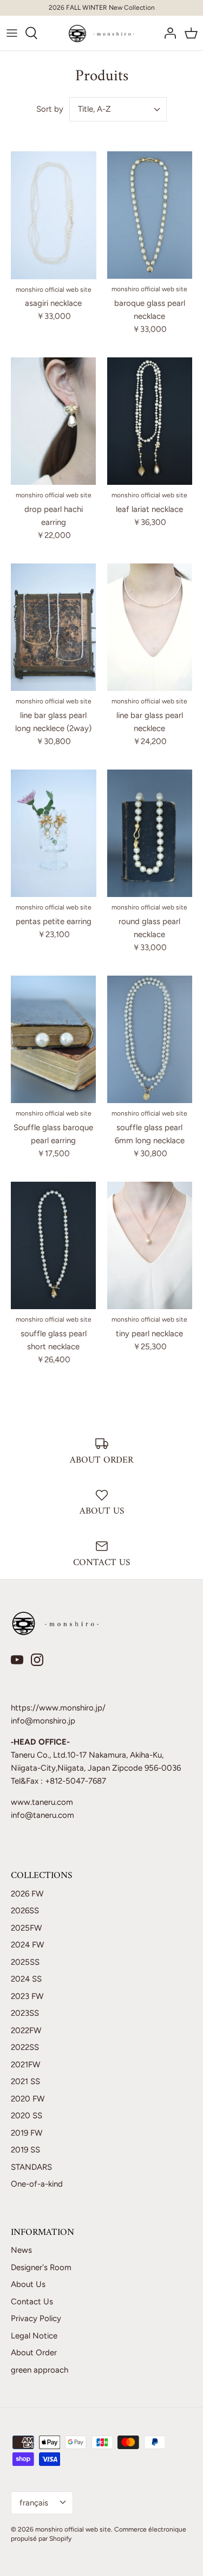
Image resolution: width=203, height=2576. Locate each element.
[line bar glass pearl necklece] (150, 627)
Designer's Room (41, 2267)
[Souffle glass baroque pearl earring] (54, 1040)
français (34, 2503)
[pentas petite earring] (54, 833)
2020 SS (27, 2116)
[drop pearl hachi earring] (54, 421)
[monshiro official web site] (101, 33)
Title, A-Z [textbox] (94, 109)
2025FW (26, 1928)
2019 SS (25, 2150)
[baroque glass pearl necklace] (150, 215)
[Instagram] (37, 1660)
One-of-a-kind (37, 2184)
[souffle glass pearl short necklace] (54, 1246)
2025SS (25, 1962)
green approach (40, 2370)
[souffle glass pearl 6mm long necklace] (150, 1040)
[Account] (167, 33)
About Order (34, 2353)
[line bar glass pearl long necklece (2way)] (54, 627)
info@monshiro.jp (43, 1721)
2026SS (25, 1911)
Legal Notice (34, 2336)
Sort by (50, 109)
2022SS (25, 2047)
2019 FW (27, 2133)
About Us (28, 2284)
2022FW (26, 2030)
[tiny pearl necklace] (150, 1246)
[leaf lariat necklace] (150, 421)
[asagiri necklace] (54, 215)
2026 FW (27, 1894)
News (21, 2250)
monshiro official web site (73, 2529)
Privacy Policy (36, 2318)
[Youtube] (17, 1660)
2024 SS (26, 1979)
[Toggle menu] (12, 33)
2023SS (25, 2013)
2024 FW (27, 1945)
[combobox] (118, 109)
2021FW (25, 2065)
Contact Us (32, 2302)
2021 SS (25, 2081)
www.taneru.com (42, 1802)
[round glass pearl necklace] (150, 834)
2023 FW (27, 1996)
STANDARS (31, 2167)
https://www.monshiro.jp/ (58, 1708)
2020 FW (28, 2099)
